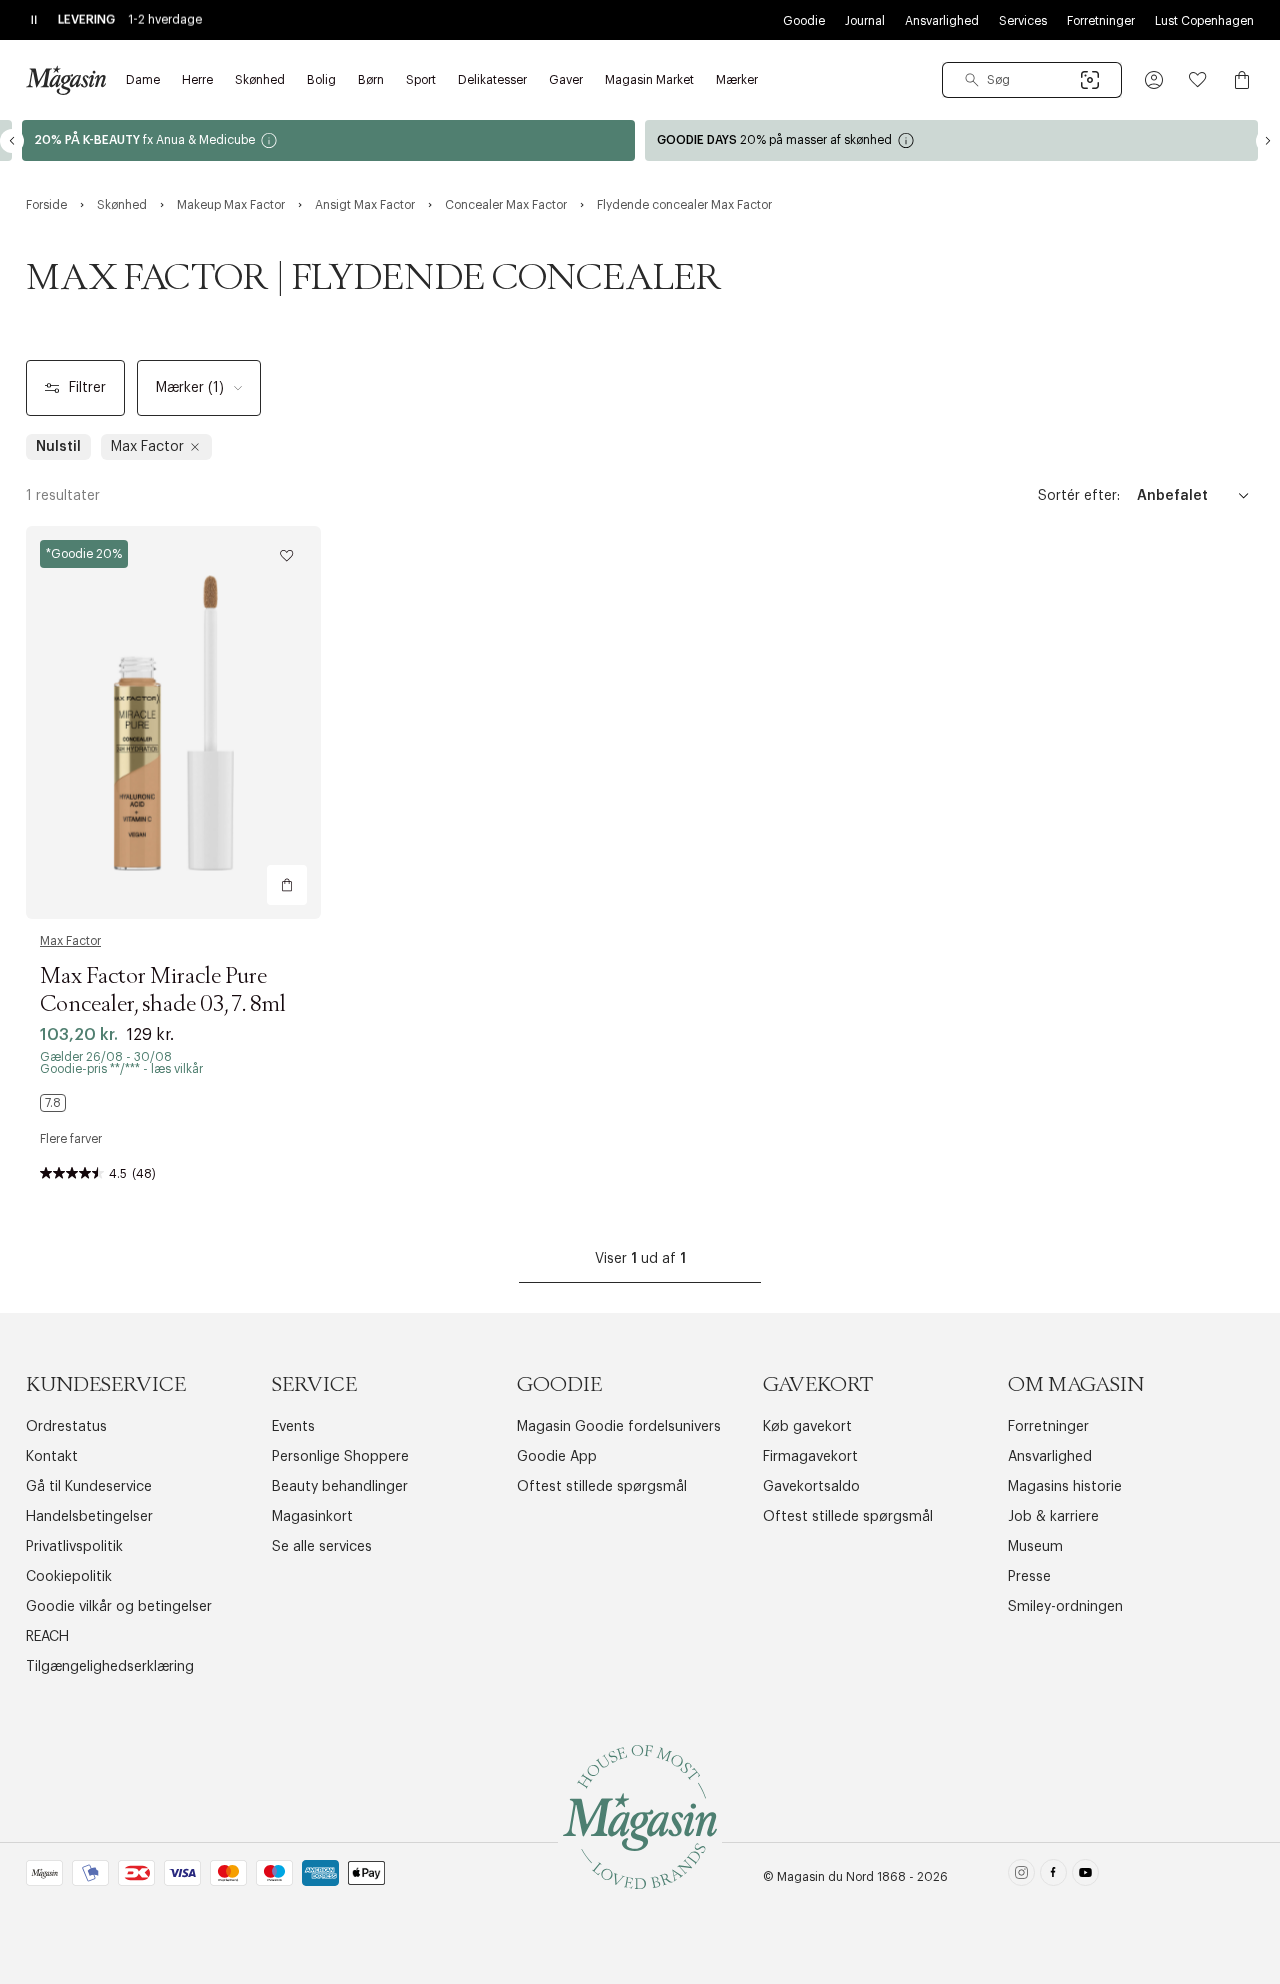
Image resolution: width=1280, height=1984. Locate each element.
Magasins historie (1065, 1487)
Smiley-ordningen (1065, 1607)
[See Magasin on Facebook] (1053, 1876)
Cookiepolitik (69, 1577)
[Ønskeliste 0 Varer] (1198, 80)
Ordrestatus (66, 1427)
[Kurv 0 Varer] (1242, 80)
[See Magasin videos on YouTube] (1085, 1876)
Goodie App (557, 1457)
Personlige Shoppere (340, 1457)
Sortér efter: (1079, 496)
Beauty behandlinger (340, 1487)
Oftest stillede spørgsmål (602, 1487)
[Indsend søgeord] (972, 80)
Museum (1035, 1547)
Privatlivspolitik (74, 1547)
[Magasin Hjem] (66, 80)
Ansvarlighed (942, 21)
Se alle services (322, 1547)
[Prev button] (12, 141)
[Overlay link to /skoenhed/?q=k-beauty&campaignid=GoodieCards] (328, 140)
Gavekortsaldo (811, 1487)
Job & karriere (1053, 1517)
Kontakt (52, 1457)
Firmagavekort (810, 1457)
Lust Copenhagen (1204, 21)
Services (1023, 21)
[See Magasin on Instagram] (1021, 1876)
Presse (1029, 1577)
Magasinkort (312, 1517)
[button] (1154, 80)
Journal (865, 21)
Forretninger (1101, 21)
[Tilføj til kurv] (287, 885)
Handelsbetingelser (89, 1517)
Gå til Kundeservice (89, 1487)
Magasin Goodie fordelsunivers (619, 1427)
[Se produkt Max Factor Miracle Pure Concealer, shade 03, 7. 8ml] (173, 722)
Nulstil (58, 447)
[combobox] (1032, 80)
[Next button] (1268, 141)
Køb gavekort (807, 1427)
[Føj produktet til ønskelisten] (287, 556)
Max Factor (70, 941)
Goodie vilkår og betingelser (119, 1607)
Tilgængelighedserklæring (110, 1667)
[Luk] (955, 1093)
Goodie (804, 21)
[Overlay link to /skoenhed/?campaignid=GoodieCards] (951, 140)
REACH (47, 1637)
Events (293, 1427)
